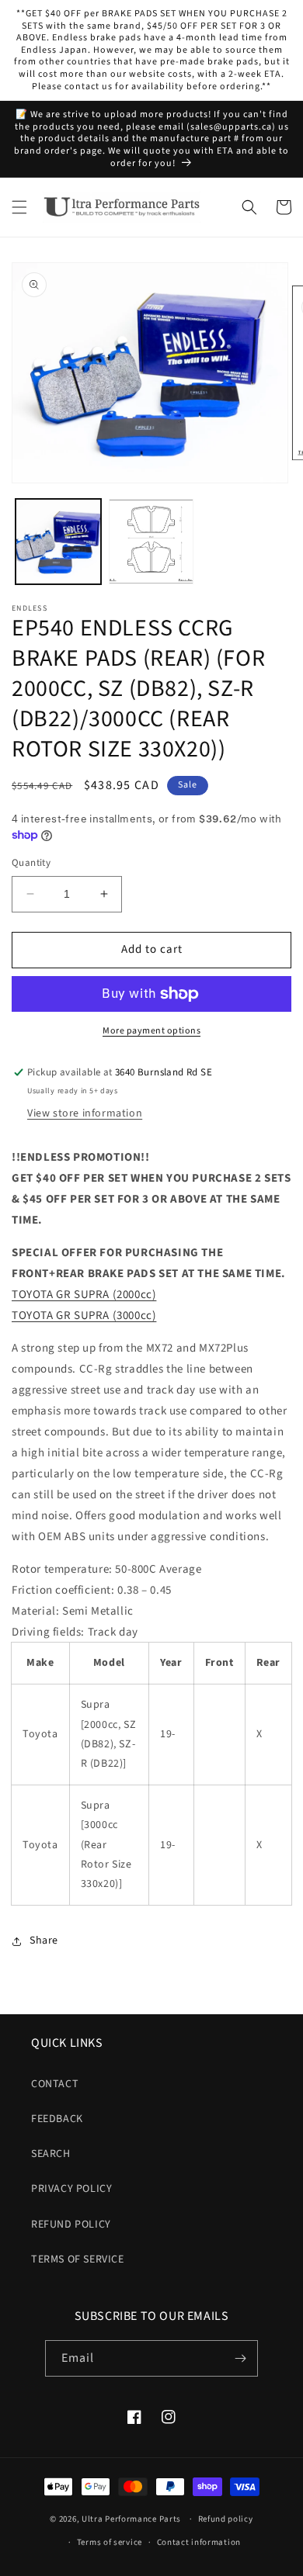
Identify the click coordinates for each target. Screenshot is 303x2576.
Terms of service (110, 2542)
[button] (19, 207)
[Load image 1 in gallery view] (58, 542)
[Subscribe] (240, 2358)
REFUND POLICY (71, 2225)
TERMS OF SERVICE (78, 2259)
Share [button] (44, 1941)
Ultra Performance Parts (131, 2519)
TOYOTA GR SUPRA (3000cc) (84, 1316)
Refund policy (226, 2519)
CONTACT (55, 2084)
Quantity (31, 863)
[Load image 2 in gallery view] (151, 542)
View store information (85, 1113)
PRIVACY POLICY (71, 2189)
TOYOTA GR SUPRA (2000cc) (84, 1295)
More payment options (151, 1031)
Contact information (199, 2542)
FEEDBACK (57, 2119)
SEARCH (51, 2154)
